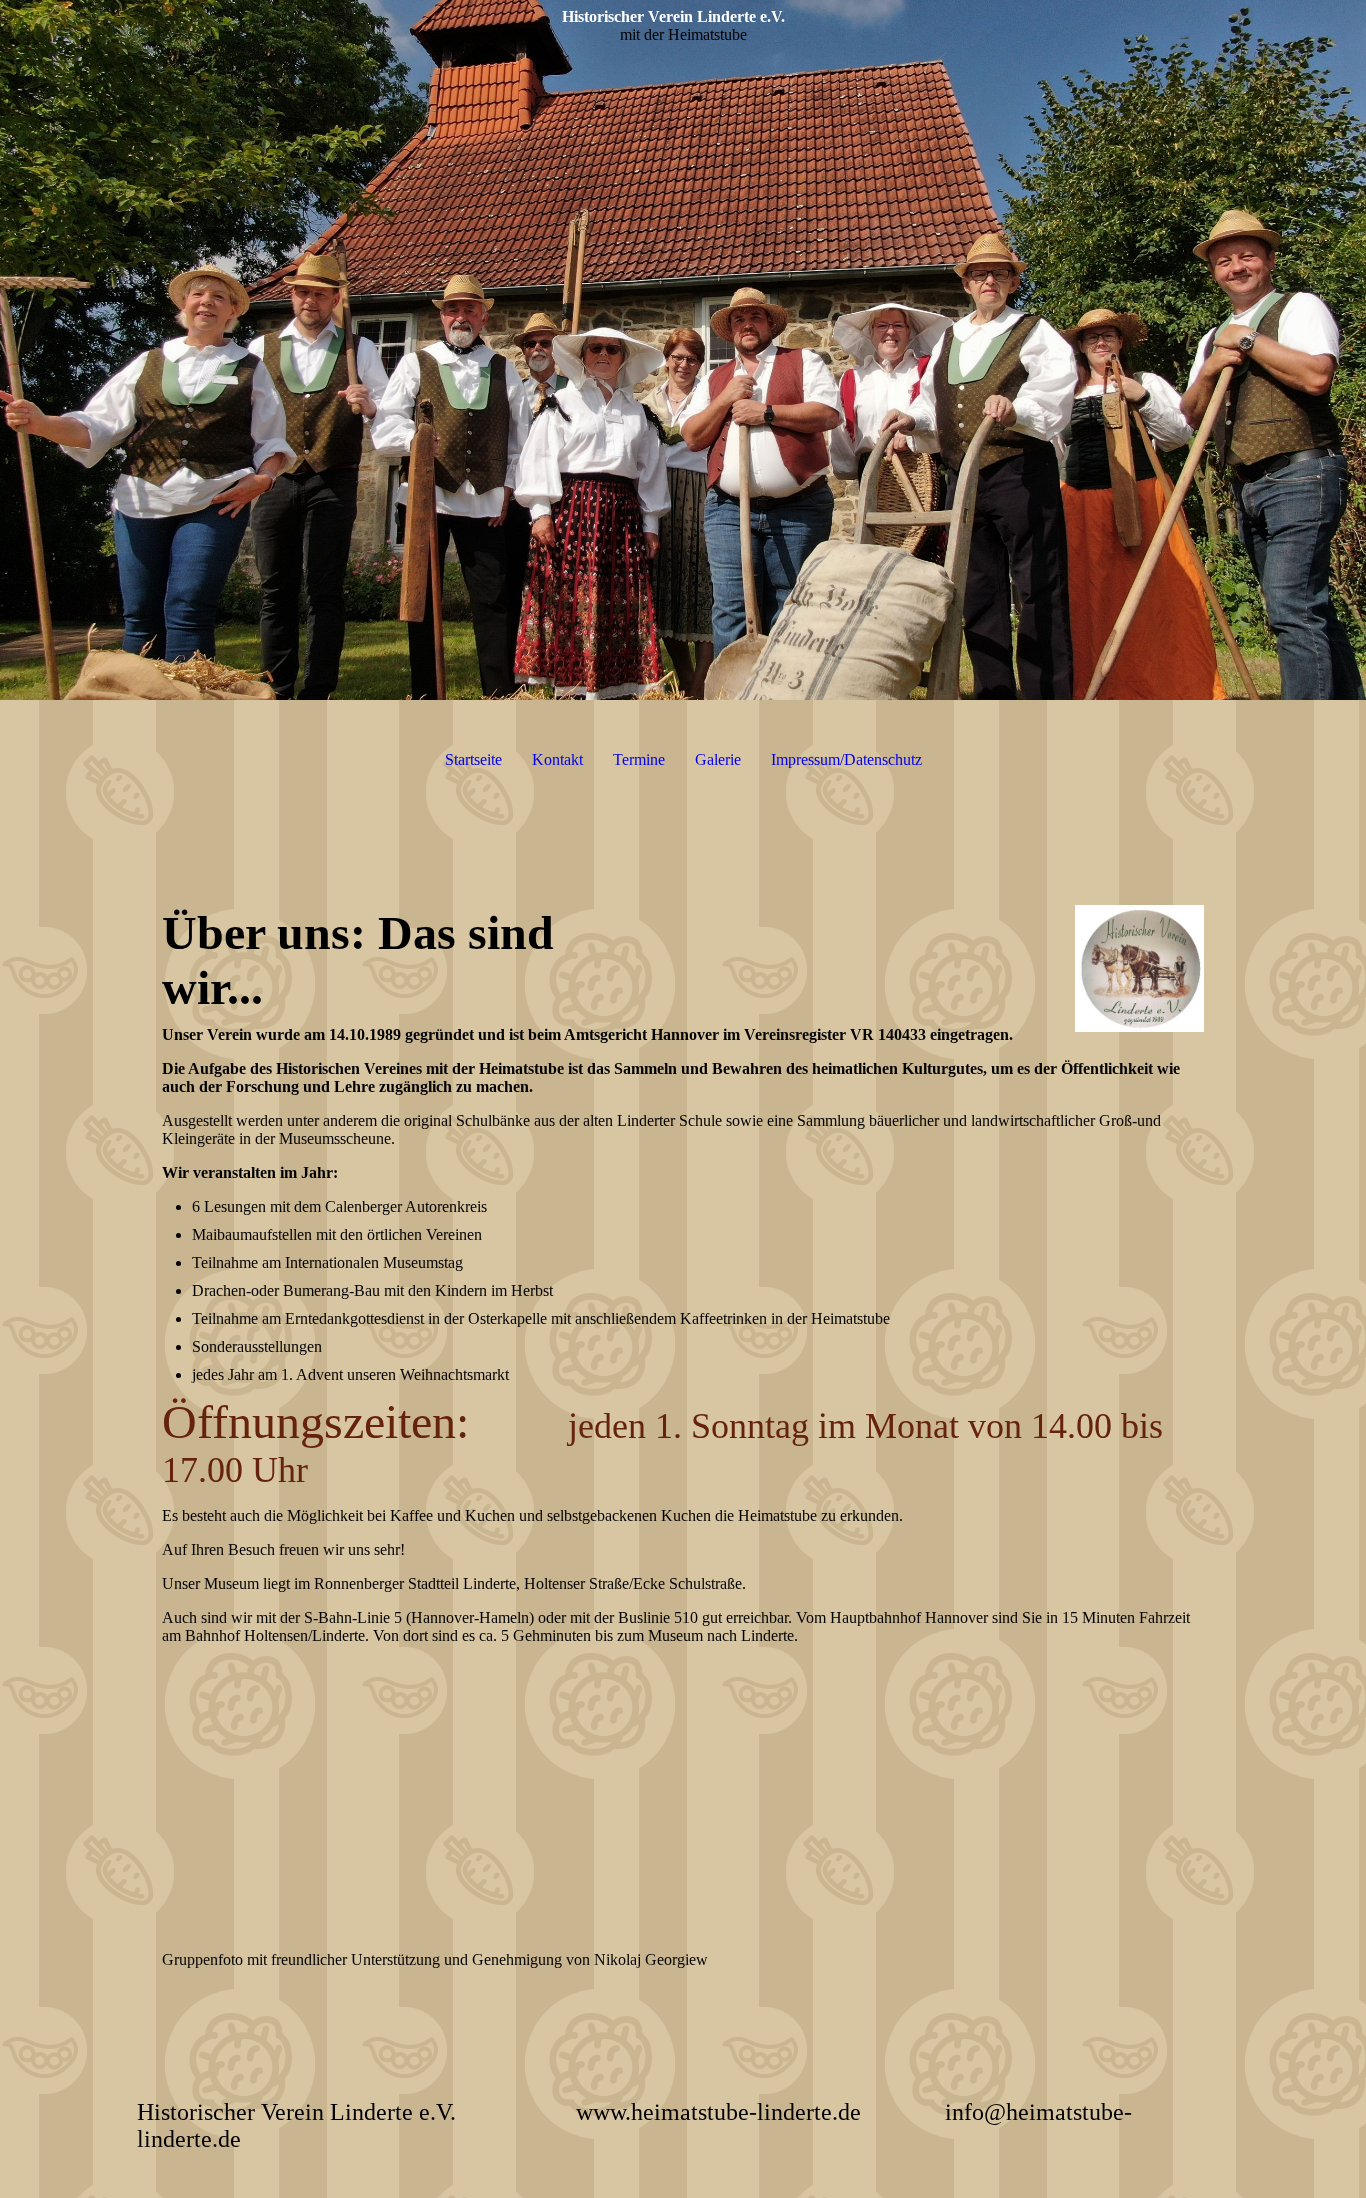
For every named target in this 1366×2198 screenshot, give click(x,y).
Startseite (473, 759)
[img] (683, 350)
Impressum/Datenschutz (846, 759)
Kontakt (557, 759)
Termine (639, 759)
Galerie (718, 759)
